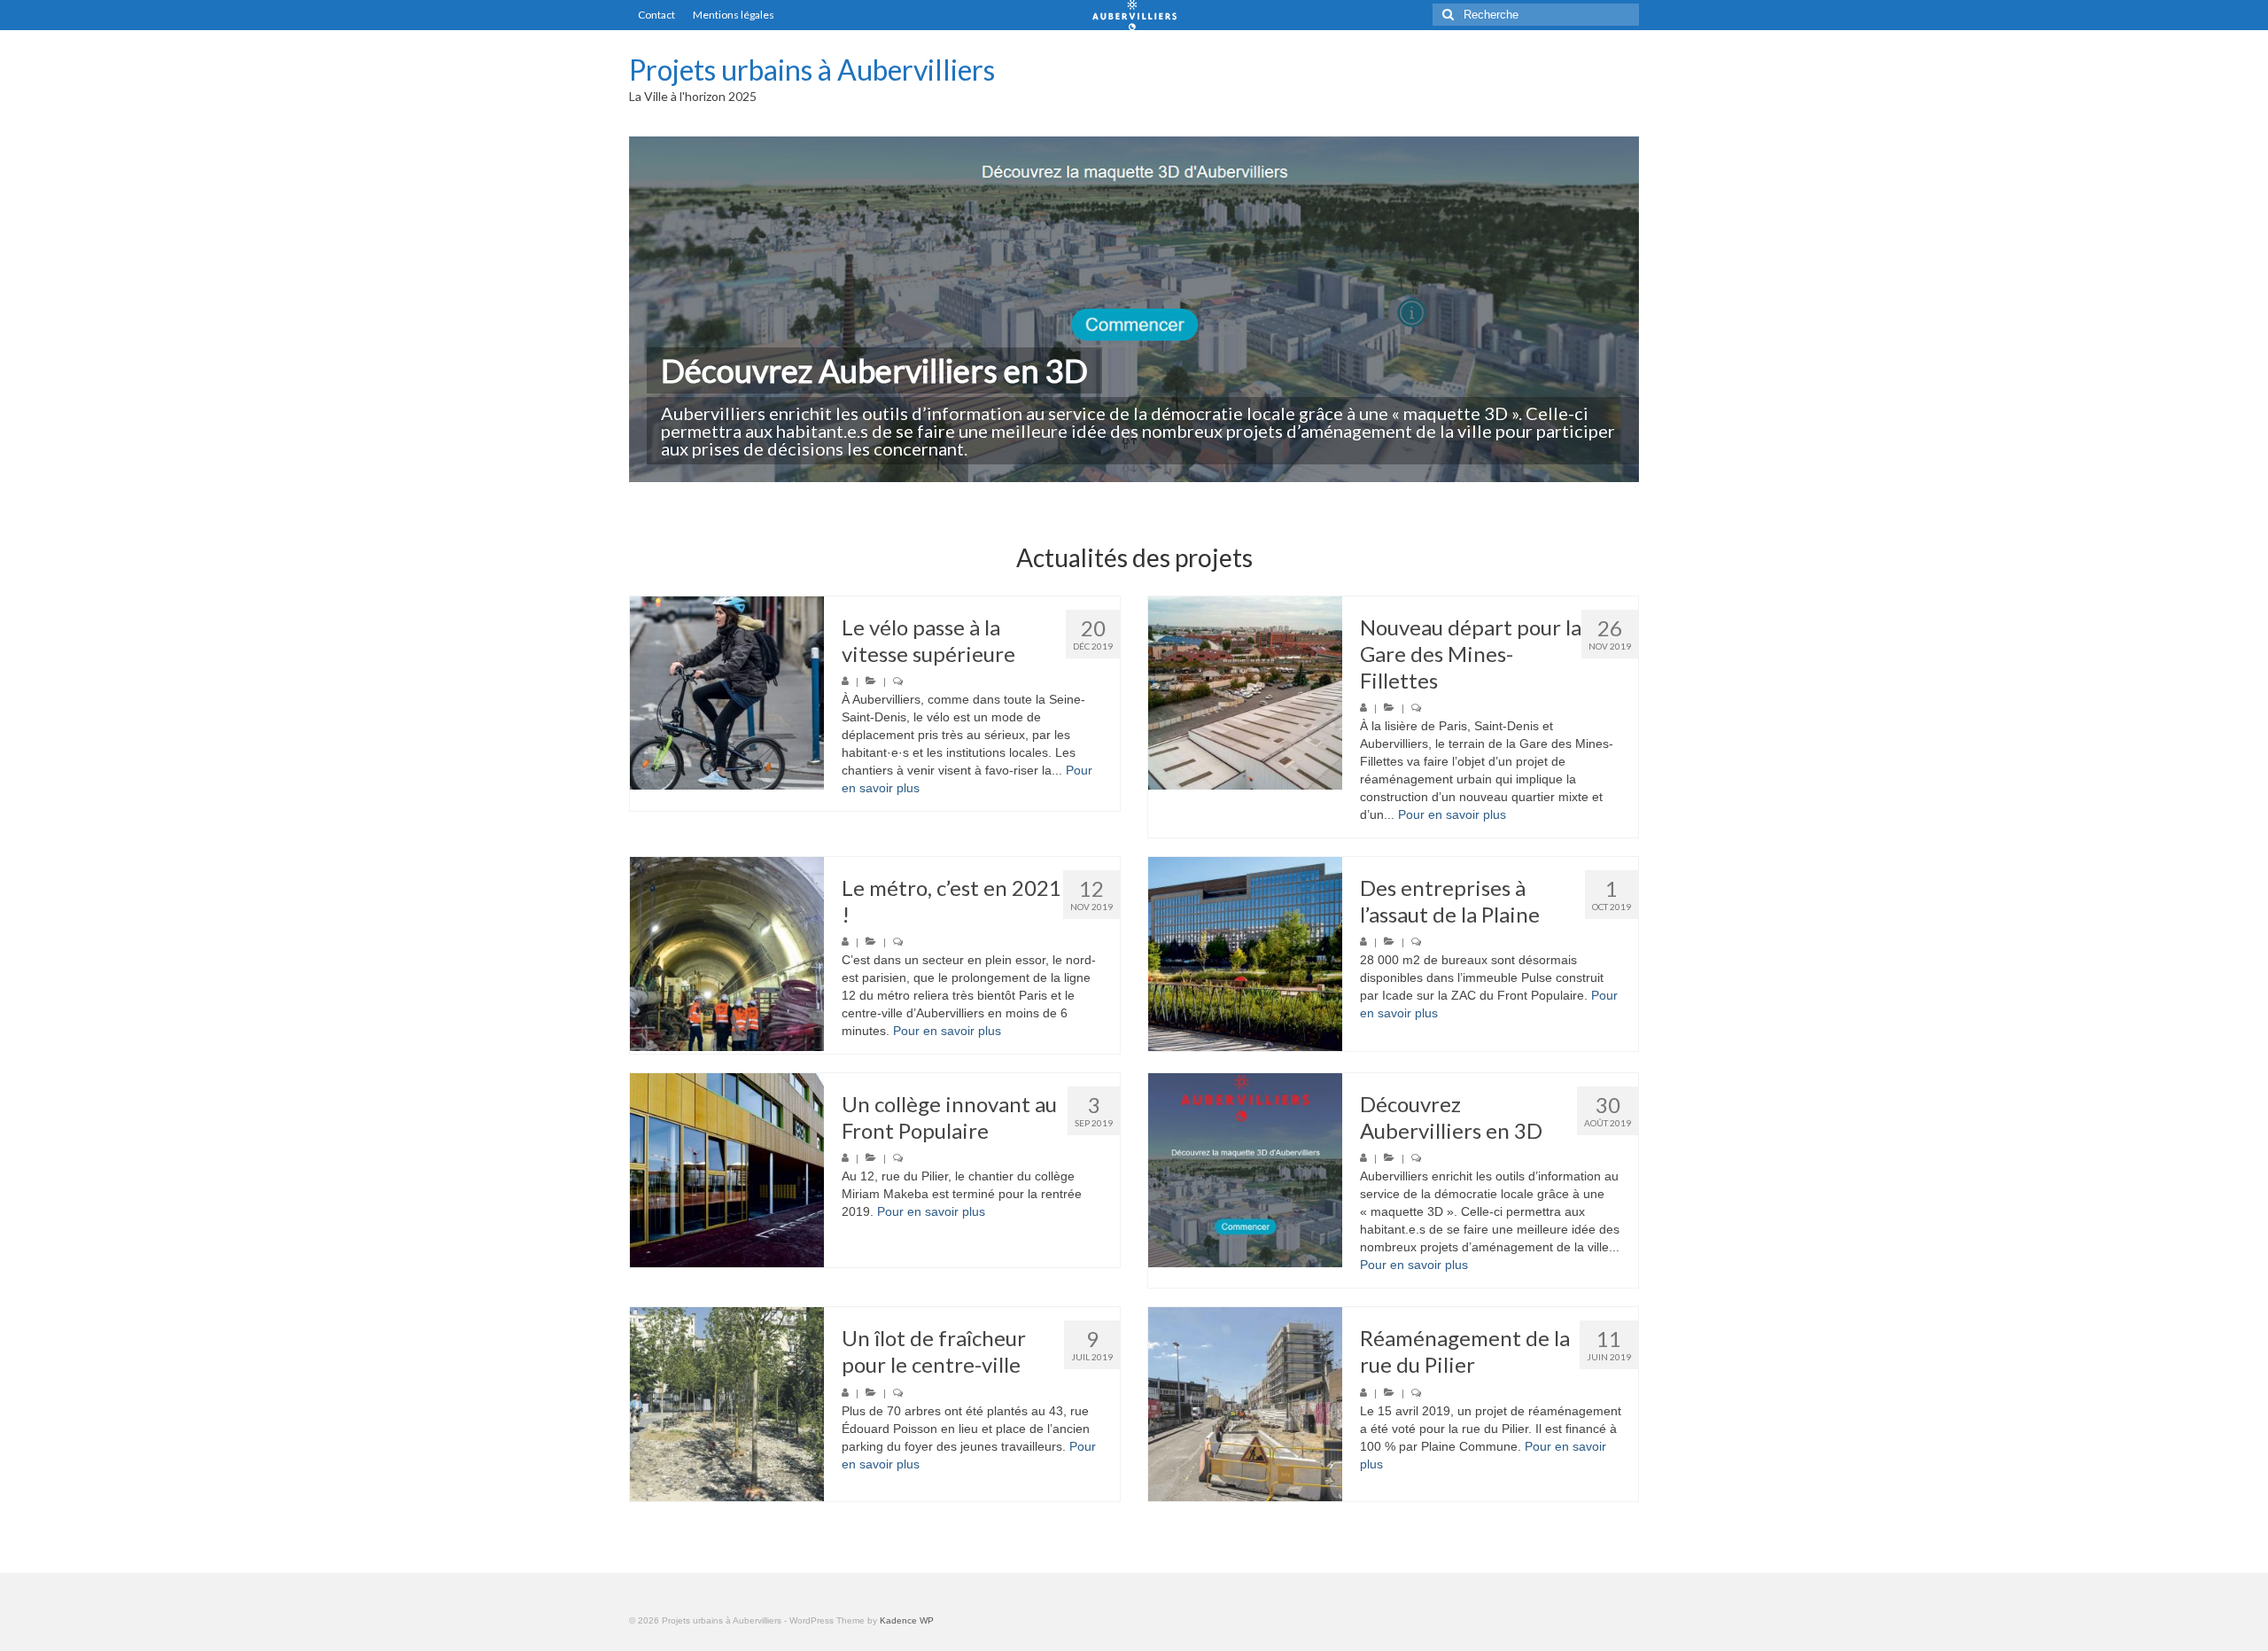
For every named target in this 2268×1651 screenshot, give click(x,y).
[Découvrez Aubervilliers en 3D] (1245, 1170)
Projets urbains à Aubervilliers (812, 70)
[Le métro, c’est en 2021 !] (727, 954)
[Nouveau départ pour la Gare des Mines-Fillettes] (1245, 693)
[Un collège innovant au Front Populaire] (727, 1170)
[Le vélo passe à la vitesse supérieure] (727, 693)
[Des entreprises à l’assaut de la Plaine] (1245, 954)
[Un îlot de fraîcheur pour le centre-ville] (727, 1404)
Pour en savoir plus (1452, 814)
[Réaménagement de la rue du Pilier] (1245, 1404)
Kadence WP (907, 1620)
